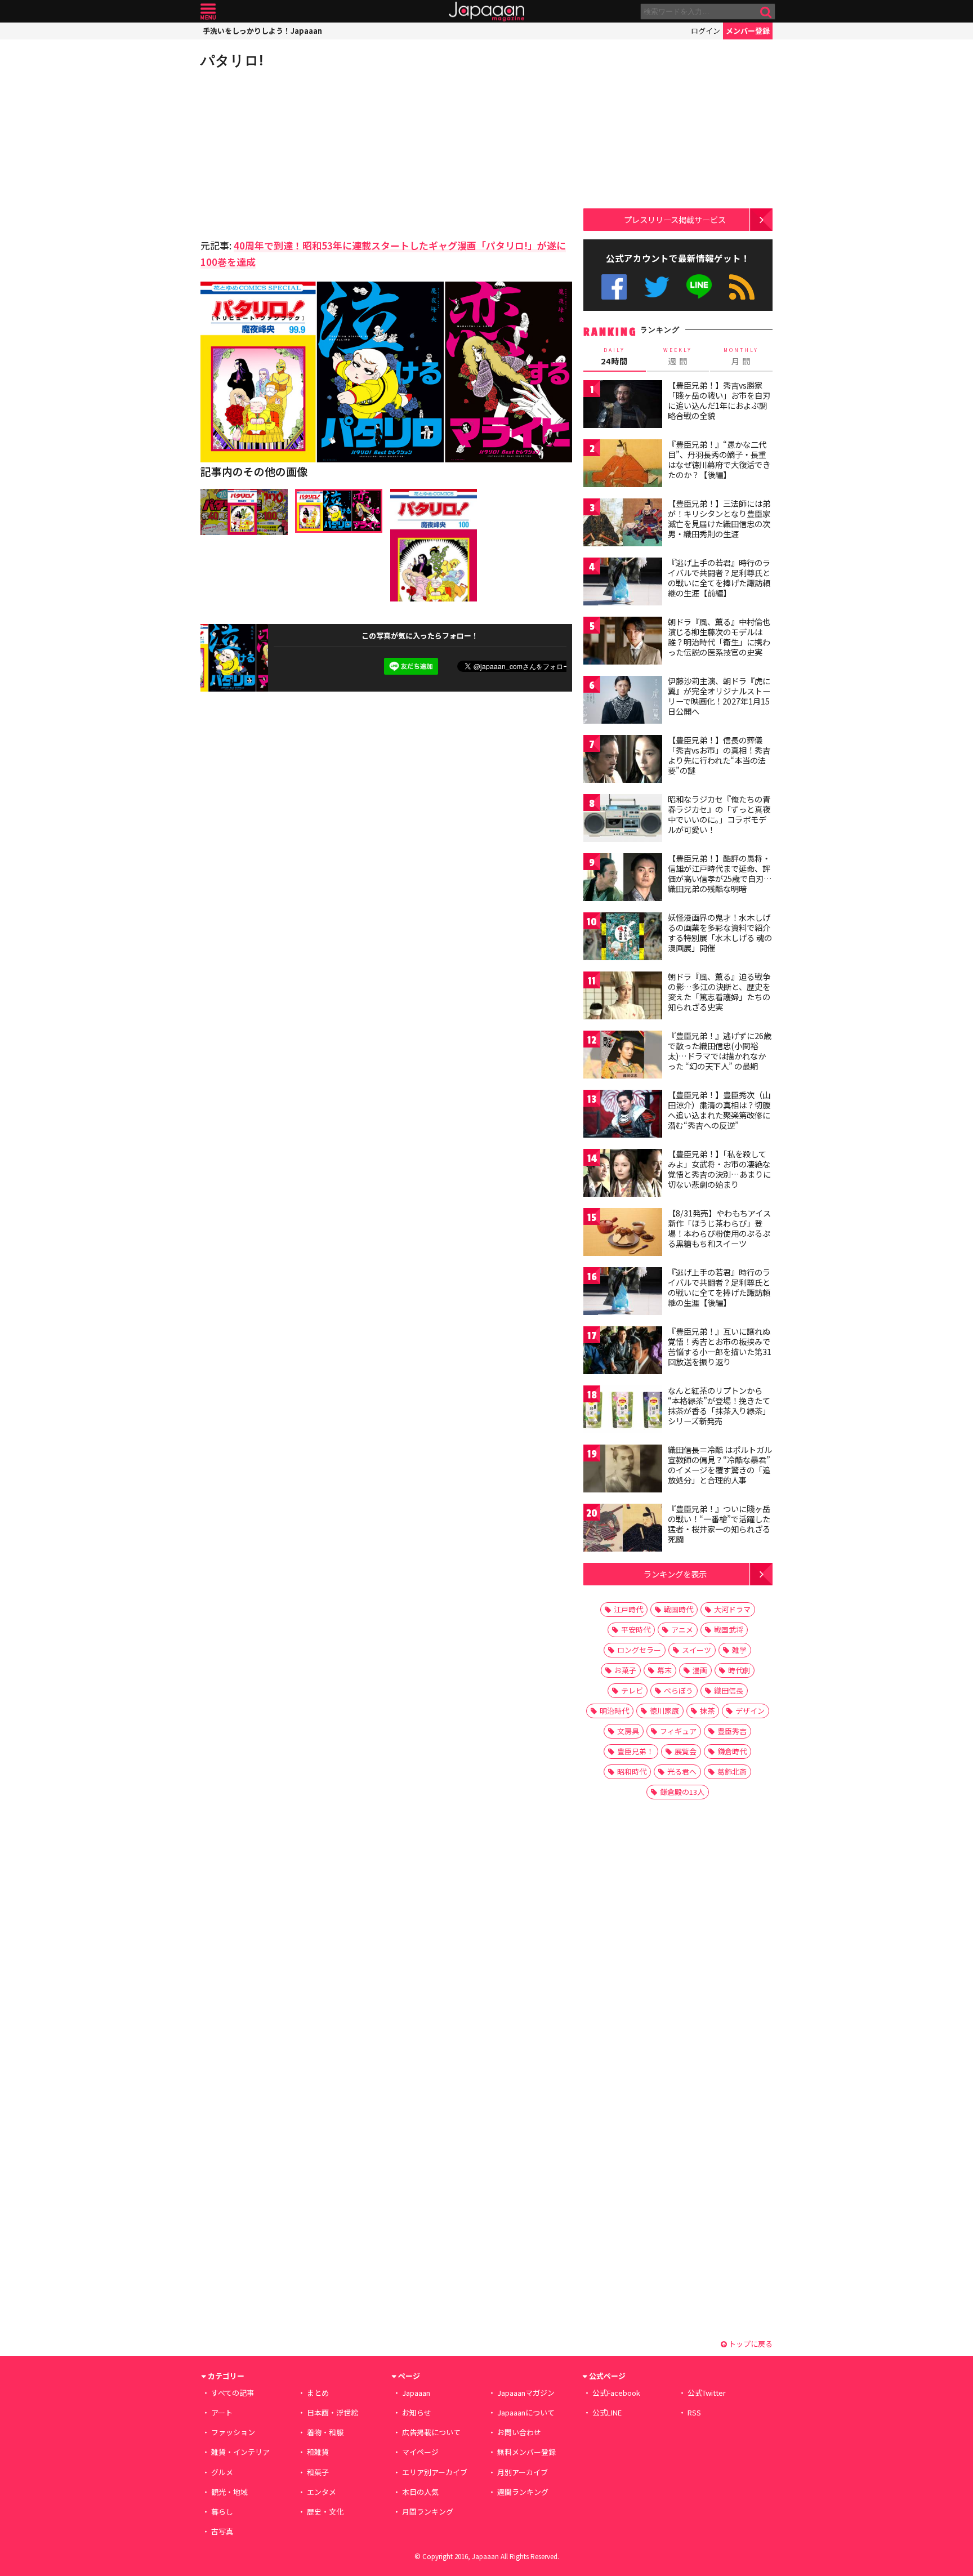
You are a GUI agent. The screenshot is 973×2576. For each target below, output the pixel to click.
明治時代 (614, 1711)
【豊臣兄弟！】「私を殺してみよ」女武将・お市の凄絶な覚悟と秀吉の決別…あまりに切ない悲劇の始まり (719, 1169)
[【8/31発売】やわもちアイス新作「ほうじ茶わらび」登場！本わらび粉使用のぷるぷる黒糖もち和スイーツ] (623, 1234)
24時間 (614, 356)
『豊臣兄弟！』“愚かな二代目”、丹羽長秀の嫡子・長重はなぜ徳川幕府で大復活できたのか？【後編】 (719, 459)
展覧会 (686, 1751)
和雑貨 (318, 2452)
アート (222, 2412)
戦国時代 (679, 1609)
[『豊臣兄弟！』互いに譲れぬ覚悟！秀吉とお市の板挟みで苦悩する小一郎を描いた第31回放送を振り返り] (623, 1352)
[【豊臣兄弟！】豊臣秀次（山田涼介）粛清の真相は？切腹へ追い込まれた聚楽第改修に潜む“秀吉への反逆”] (623, 1115)
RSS (742, 287)
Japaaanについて (526, 2412)
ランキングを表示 (675, 1574)
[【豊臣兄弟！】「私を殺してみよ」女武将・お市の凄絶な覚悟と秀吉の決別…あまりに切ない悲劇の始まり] (623, 1175)
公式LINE (700, 287)
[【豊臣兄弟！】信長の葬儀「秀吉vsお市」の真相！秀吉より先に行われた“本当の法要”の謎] (623, 761)
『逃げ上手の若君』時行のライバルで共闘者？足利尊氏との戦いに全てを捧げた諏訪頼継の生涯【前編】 (719, 578)
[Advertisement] (293, 152)
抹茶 (707, 1711)
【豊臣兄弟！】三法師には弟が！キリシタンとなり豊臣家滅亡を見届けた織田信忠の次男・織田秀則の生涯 (719, 518)
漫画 (700, 1670)
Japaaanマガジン (526, 2393)
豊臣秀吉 (732, 1731)
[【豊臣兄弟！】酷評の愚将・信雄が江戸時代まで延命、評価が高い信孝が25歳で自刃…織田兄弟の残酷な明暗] (623, 879)
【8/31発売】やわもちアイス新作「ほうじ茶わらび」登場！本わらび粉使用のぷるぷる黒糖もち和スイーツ (719, 1228)
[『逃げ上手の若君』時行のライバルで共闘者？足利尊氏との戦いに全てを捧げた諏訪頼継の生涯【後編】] (623, 1293)
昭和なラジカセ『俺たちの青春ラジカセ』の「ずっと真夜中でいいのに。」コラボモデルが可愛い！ (719, 814)
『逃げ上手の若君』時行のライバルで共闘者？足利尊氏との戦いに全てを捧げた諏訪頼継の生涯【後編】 (719, 1287)
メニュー (208, 12)
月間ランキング (428, 2512)
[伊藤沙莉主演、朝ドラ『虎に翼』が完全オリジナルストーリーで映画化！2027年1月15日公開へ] (623, 701)
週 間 (678, 356)
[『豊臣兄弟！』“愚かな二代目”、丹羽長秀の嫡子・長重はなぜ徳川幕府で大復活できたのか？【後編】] (623, 465)
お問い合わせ (519, 2432)
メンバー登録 (748, 31)
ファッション (233, 2432)
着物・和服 (325, 2432)
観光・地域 (229, 2492)
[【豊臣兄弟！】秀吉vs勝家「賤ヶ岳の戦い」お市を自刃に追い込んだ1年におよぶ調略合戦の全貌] (623, 406)
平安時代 (636, 1630)
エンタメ (322, 2492)
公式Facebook (614, 287)
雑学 (739, 1650)
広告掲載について (431, 2432)
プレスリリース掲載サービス (675, 219)
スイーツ (697, 1650)
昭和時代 (632, 1771)
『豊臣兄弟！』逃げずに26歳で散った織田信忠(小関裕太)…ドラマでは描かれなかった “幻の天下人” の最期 (720, 1051)
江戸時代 (628, 1609)
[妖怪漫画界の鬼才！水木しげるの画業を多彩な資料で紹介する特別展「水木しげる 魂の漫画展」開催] (623, 938)
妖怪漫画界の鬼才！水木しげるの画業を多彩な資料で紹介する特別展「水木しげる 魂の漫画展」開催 (720, 932)
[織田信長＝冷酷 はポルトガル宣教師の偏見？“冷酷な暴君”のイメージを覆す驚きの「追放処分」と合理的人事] (623, 1470)
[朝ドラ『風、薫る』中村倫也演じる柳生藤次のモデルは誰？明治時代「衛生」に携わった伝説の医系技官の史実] (623, 642)
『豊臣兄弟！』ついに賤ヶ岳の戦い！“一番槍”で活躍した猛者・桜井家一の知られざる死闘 (719, 1524)
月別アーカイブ (523, 2472)
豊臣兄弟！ (635, 1751)
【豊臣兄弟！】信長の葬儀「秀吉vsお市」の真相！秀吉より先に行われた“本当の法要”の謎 (719, 755)
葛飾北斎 (732, 1771)
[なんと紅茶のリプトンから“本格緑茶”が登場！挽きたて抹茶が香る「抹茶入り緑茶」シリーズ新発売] (623, 1411)
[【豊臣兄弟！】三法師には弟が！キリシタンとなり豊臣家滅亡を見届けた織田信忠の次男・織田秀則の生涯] (623, 524)
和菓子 (318, 2472)
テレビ (632, 1690)
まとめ (318, 2393)
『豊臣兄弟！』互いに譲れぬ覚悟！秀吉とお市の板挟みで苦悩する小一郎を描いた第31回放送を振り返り (720, 1346)
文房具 (628, 1731)
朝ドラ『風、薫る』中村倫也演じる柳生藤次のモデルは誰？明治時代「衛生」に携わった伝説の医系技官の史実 (719, 637)
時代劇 (739, 1670)
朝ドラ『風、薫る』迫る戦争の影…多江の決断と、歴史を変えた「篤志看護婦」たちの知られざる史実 (719, 991)
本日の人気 (420, 2492)
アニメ (682, 1630)
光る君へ (682, 1771)
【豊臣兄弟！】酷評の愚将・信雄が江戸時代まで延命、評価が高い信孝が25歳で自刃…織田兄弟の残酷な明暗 (720, 873)
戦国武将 (729, 1630)
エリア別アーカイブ (435, 2472)
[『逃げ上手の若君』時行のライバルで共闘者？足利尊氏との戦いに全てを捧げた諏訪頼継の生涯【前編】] (623, 583)
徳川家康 (664, 1711)
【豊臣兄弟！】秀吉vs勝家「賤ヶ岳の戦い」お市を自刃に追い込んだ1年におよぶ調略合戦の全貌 (719, 400)
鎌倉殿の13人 (682, 1792)
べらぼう (679, 1690)
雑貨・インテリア (240, 2452)
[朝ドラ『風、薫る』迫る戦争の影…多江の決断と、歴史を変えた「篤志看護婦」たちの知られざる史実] (623, 997)
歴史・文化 (325, 2512)
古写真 (222, 2531)
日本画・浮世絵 (332, 2412)
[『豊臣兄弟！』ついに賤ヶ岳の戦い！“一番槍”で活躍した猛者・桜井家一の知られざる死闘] (623, 1529)
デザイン (750, 1711)
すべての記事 (233, 2393)
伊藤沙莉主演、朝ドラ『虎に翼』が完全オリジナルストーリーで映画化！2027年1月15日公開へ (719, 696)
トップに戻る (750, 2344)
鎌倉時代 (732, 1751)
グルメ (222, 2472)
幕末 (664, 1670)
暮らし (222, 2512)
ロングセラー (639, 1650)
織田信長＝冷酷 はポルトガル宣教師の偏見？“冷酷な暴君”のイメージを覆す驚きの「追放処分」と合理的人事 (720, 1465)
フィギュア (678, 1731)
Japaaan (486, 12)
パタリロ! (232, 60)
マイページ (420, 2452)
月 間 (741, 356)
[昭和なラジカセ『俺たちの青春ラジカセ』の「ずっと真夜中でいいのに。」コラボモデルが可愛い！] (623, 820)
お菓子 (625, 1670)
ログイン (706, 31)
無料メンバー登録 (526, 2452)
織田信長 (729, 1690)
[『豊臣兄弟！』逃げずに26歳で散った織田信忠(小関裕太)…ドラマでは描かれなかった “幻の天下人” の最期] (623, 1056)
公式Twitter (657, 287)
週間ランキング (523, 2492)
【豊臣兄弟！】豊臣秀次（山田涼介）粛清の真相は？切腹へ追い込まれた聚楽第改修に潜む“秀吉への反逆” (719, 1110)
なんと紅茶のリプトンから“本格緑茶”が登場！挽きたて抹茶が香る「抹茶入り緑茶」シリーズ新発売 (719, 1405)
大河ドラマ (732, 1609)
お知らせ (417, 2412)
